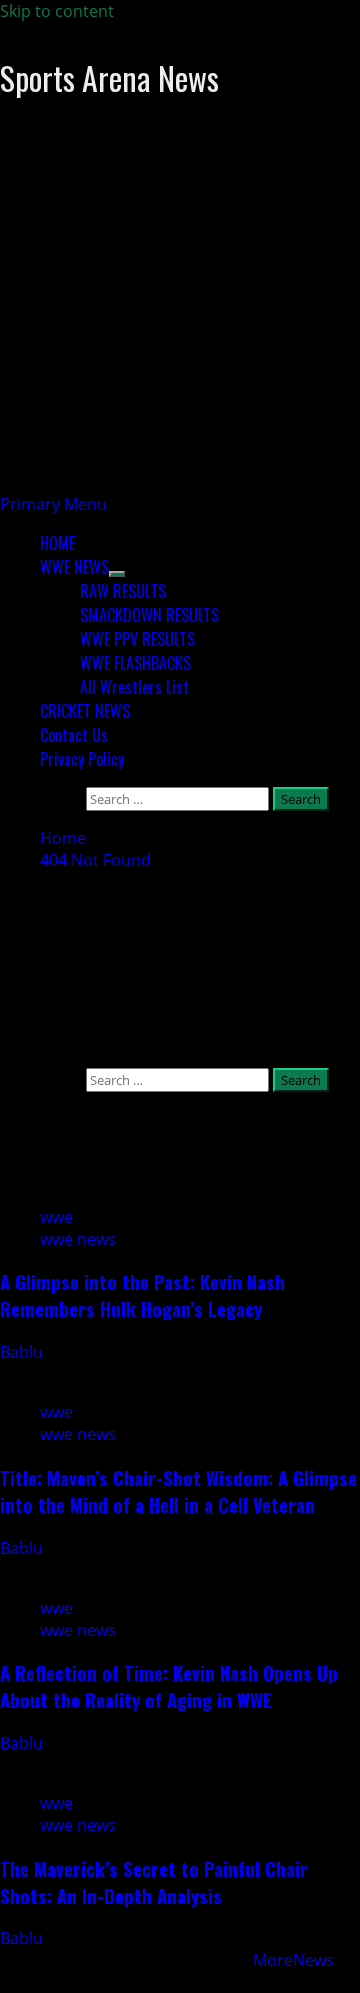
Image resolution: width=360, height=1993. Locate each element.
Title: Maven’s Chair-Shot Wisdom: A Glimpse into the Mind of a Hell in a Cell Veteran (178, 1491)
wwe (56, 1217)
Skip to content (57, 11)
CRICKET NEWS (85, 711)
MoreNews (293, 1960)
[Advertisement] (180, 313)
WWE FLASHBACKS (135, 663)
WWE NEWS (74, 567)
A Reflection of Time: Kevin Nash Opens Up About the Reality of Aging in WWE (169, 1686)
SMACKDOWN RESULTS (149, 615)
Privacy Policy (82, 759)
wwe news (78, 1239)
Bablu (23, 1352)
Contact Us (74, 735)
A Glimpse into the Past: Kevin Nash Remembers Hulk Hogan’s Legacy (142, 1295)
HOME (57, 543)
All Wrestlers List (134, 687)
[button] (53, 504)
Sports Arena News (109, 77)
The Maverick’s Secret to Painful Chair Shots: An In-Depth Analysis (154, 1882)
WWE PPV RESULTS (137, 639)
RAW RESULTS (123, 591)
